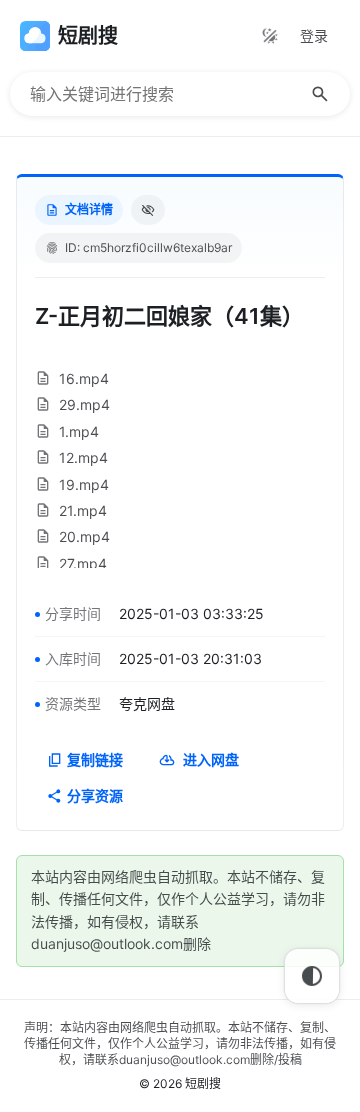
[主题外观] (270, 36)
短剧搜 (203, 1083)
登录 (314, 35)
